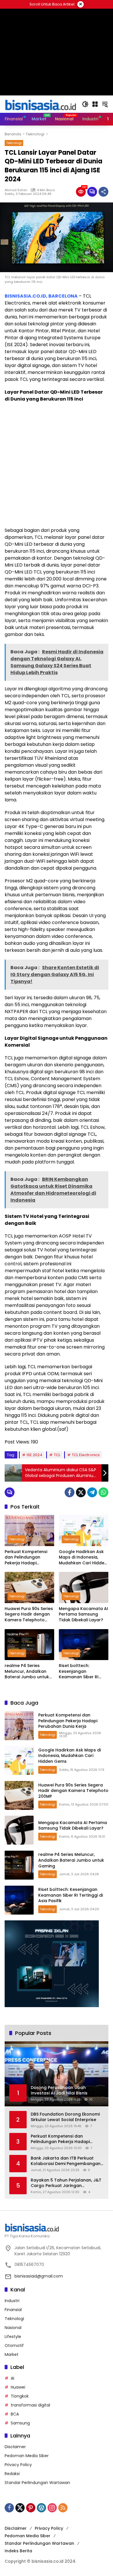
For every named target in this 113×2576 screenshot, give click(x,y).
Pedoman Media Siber (27, 2456)
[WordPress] (41, 2508)
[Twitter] (81, 1492)
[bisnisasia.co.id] (40, 104)
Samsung (20, 2423)
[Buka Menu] (95, 104)
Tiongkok (20, 2396)
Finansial (13, 2310)
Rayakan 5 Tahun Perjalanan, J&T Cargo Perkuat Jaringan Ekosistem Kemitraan (66, 2183)
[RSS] (63, 2508)
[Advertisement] (57, 465)
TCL (57, 1455)
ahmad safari (16, 190)
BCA (15, 2414)
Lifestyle (13, 2337)
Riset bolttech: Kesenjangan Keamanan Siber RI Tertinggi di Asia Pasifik (83, 1671)
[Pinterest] (31, 2508)
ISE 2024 (34, 1455)
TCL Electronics (86, 1455)
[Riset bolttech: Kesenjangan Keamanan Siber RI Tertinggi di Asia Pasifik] (84, 1645)
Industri (12, 2301)
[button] (85, 104)
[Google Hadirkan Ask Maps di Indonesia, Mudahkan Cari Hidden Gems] (84, 1530)
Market (12, 2354)
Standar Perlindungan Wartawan (37, 2483)
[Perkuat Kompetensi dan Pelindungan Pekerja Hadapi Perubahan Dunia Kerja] (29, 1530)
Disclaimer (15, 2447)
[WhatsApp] (103, 1492)
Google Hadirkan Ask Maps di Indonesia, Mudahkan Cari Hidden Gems (83, 1558)
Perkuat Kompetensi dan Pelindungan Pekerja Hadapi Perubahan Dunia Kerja (29, 1558)
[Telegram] (92, 1492)
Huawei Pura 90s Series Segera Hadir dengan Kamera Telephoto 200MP (29, 1615)
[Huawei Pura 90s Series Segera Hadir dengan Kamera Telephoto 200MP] (29, 1587)
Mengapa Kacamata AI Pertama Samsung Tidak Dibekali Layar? (83, 1614)
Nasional (13, 2328)
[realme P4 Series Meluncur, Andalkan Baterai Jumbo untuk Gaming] (29, 1645)
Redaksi (12, 2474)
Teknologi (14, 143)
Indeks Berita (18, 2551)
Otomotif (14, 2345)
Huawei (18, 2387)
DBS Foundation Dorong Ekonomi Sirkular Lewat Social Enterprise (65, 2117)
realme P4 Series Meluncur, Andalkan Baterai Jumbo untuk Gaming (27, 1671)
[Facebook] (70, 1492)
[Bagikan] (103, 192)
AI (12, 2378)
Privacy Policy (18, 2465)
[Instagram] (52, 2508)
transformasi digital (30, 2405)
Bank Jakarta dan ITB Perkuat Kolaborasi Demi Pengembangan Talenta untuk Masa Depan (66, 2161)
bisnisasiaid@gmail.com (39, 2276)
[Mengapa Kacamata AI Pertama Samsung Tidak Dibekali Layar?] (84, 1587)
